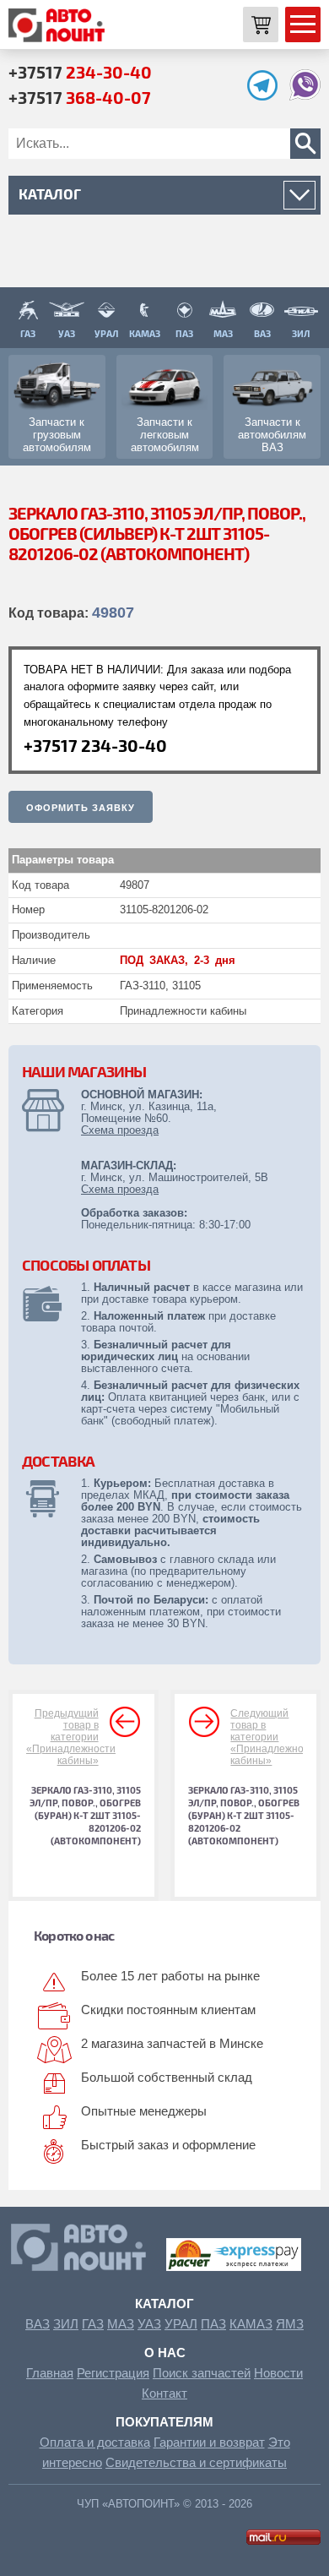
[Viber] (305, 96)
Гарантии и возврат (209, 2442)
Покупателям (164, 2422)
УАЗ (149, 2324)
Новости (278, 2373)
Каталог (164, 2304)
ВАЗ (38, 2324)
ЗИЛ (66, 2324)
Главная (50, 2373)
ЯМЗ (290, 2324)
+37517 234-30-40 (95, 745)
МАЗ (121, 2324)
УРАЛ (181, 2324)
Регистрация (113, 2373)
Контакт (164, 2393)
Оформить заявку (81, 808)
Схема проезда (120, 1130)
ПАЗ (213, 2324)
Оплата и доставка (95, 2442)
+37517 (80, 72)
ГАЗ (93, 2324)
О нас (165, 2353)
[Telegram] (267, 96)
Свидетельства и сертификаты (196, 2462)
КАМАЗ (251, 2324)
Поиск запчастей (202, 2373)
